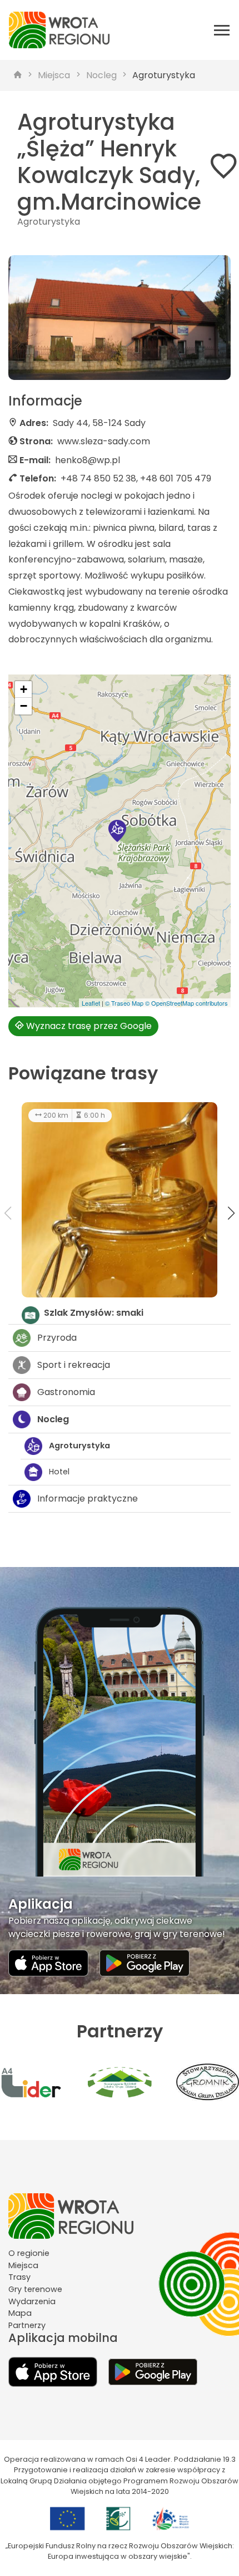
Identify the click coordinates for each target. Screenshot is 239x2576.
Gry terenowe (35, 2289)
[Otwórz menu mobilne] (222, 30)
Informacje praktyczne (88, 1499)
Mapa (20, 2313)
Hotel (59, 1472)
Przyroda (57, 1338)
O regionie (29, 2253)
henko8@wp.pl (88, 460)
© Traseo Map (124, 1003)
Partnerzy (27, 2325)
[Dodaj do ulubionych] (223, 168)
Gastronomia (66, 1392)
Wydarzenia (32, 2301)
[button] (117, 831)
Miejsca (54, 75)
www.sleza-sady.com (104, 441)
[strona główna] (18, 75)
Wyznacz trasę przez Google (88, 1026)
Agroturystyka (164, 75)
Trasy (19, 2277)
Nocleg (101, 75)
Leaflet (91, 1003)
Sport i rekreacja (74, 1365)
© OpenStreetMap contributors (186, 1003)
